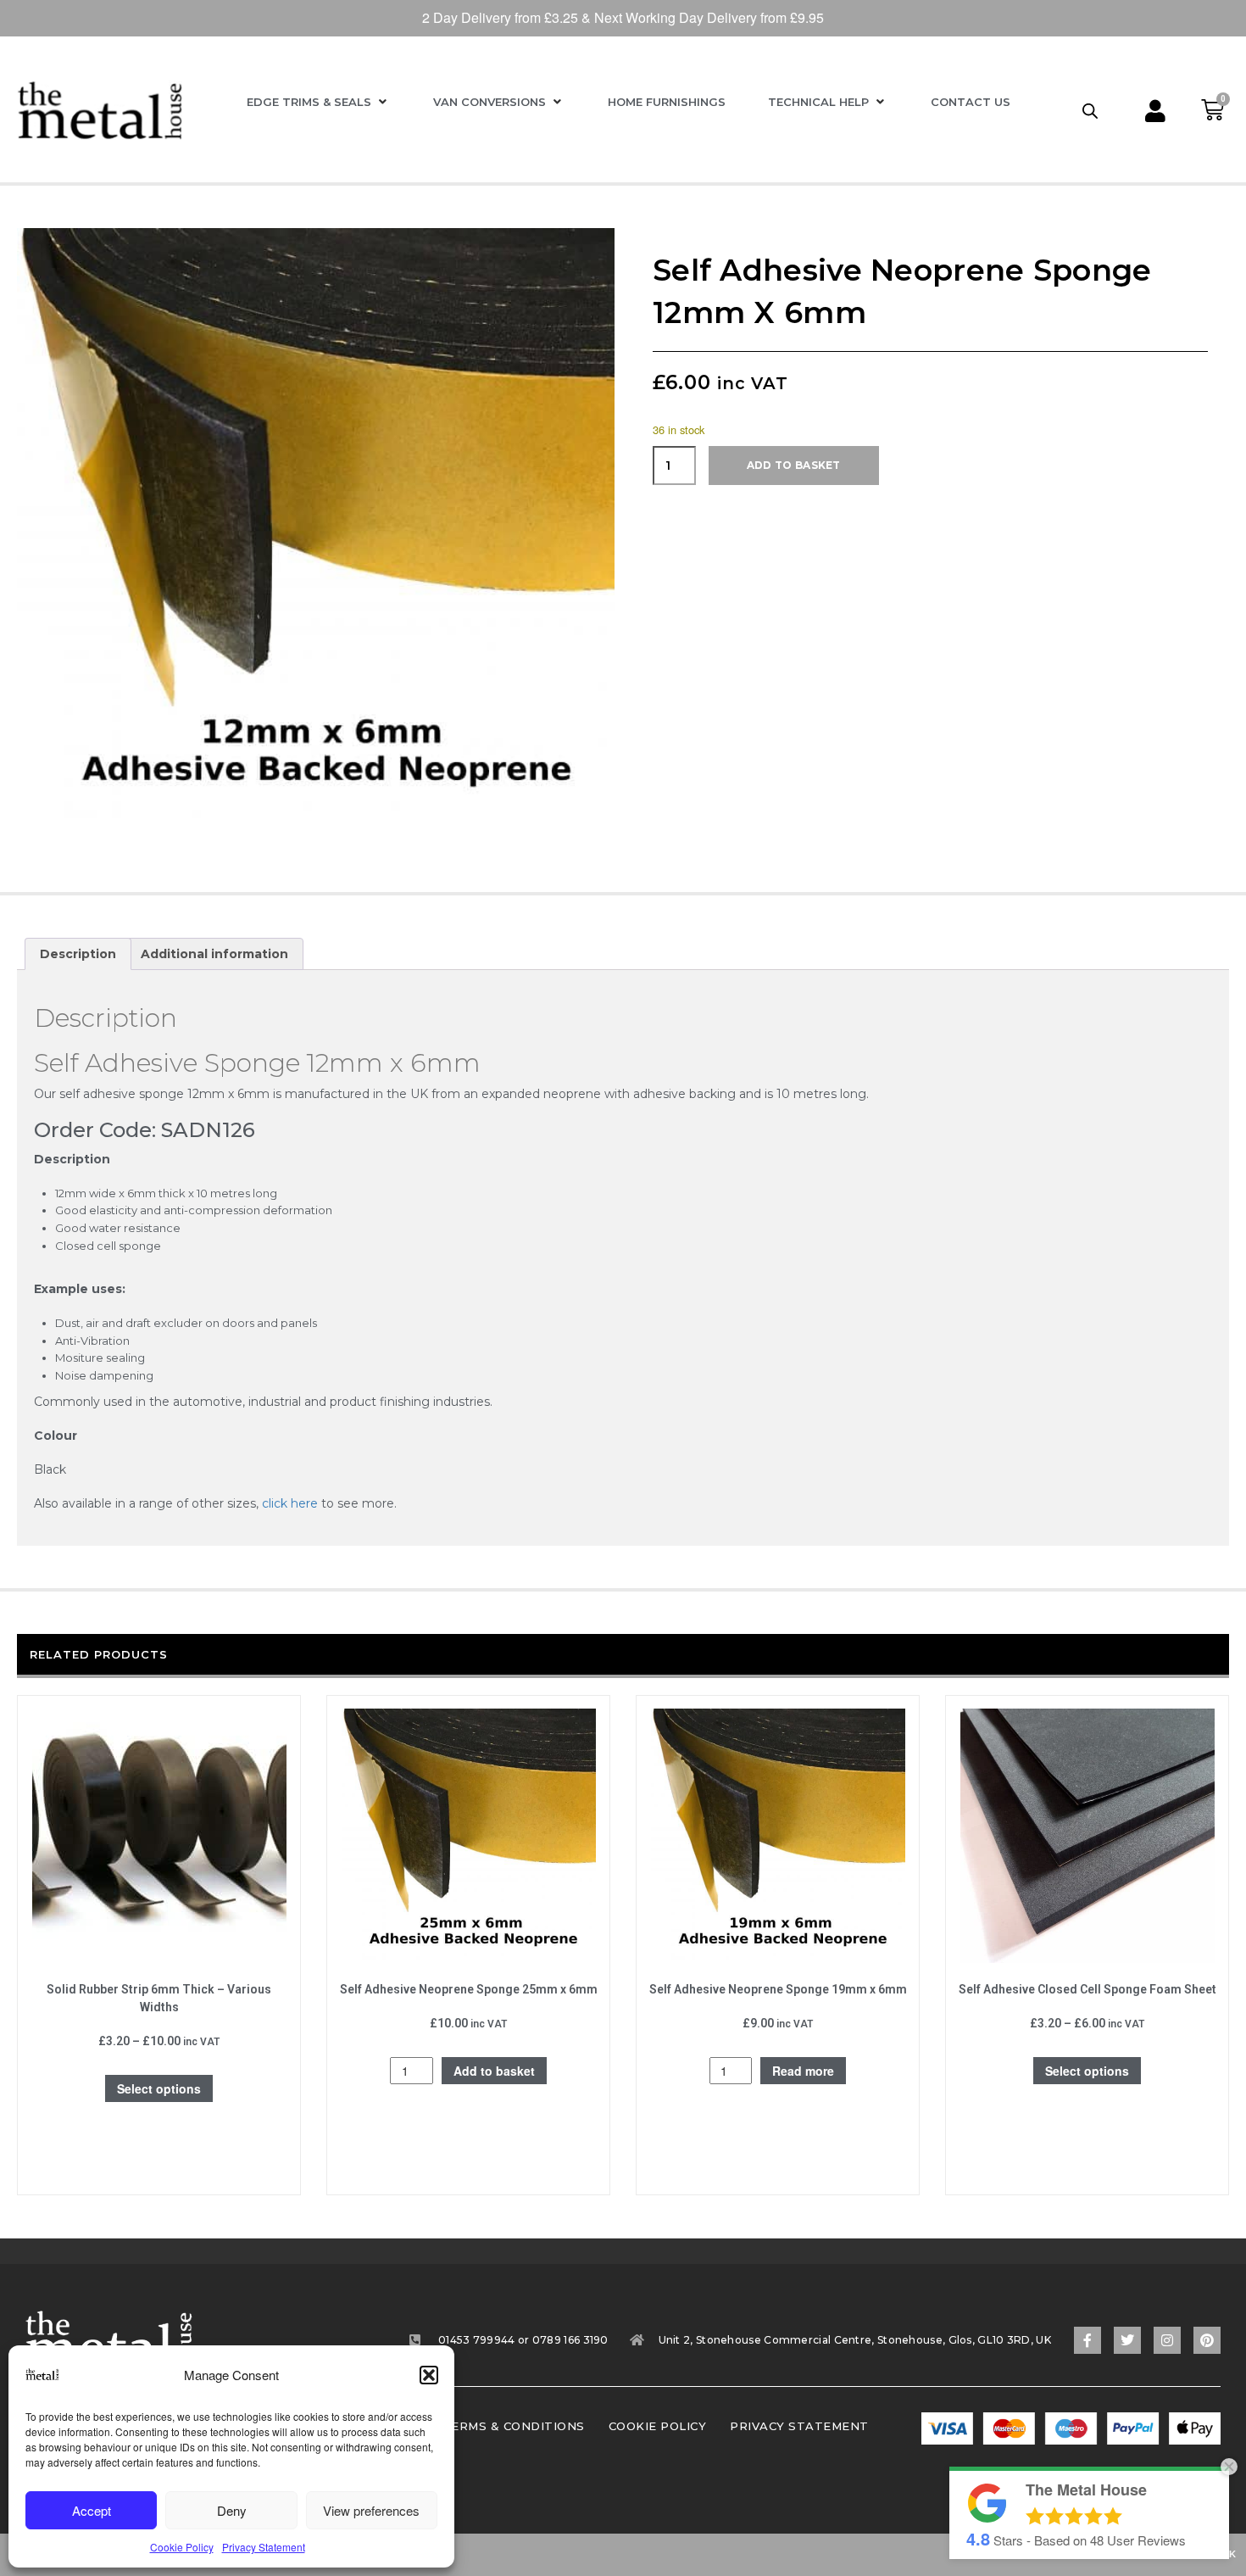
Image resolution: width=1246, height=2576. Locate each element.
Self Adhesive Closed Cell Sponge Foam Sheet (1087, 1989)
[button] (429, 2375)
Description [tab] (78, 954)
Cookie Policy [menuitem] (658, 2426)
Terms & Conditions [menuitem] (514, 2426)
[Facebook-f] (1087, 2340)
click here (290, 1503)
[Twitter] (1127, 2340)
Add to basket (794, 465)
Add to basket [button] (494, 2071)
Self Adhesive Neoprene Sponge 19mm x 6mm (778, 1989)
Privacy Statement (264, 2547)
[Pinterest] (1207, 2340)
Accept (92, 2510)
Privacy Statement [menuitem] (799, 2426)
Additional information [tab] (214, 954)
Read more (803, 2071)
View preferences (371, 2510)
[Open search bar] (1090, 110)
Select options (159, 2088)
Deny (232, 2510)
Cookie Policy (182, 2547)
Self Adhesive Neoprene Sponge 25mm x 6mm (469, 1989)
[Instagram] (1167, 2340)
